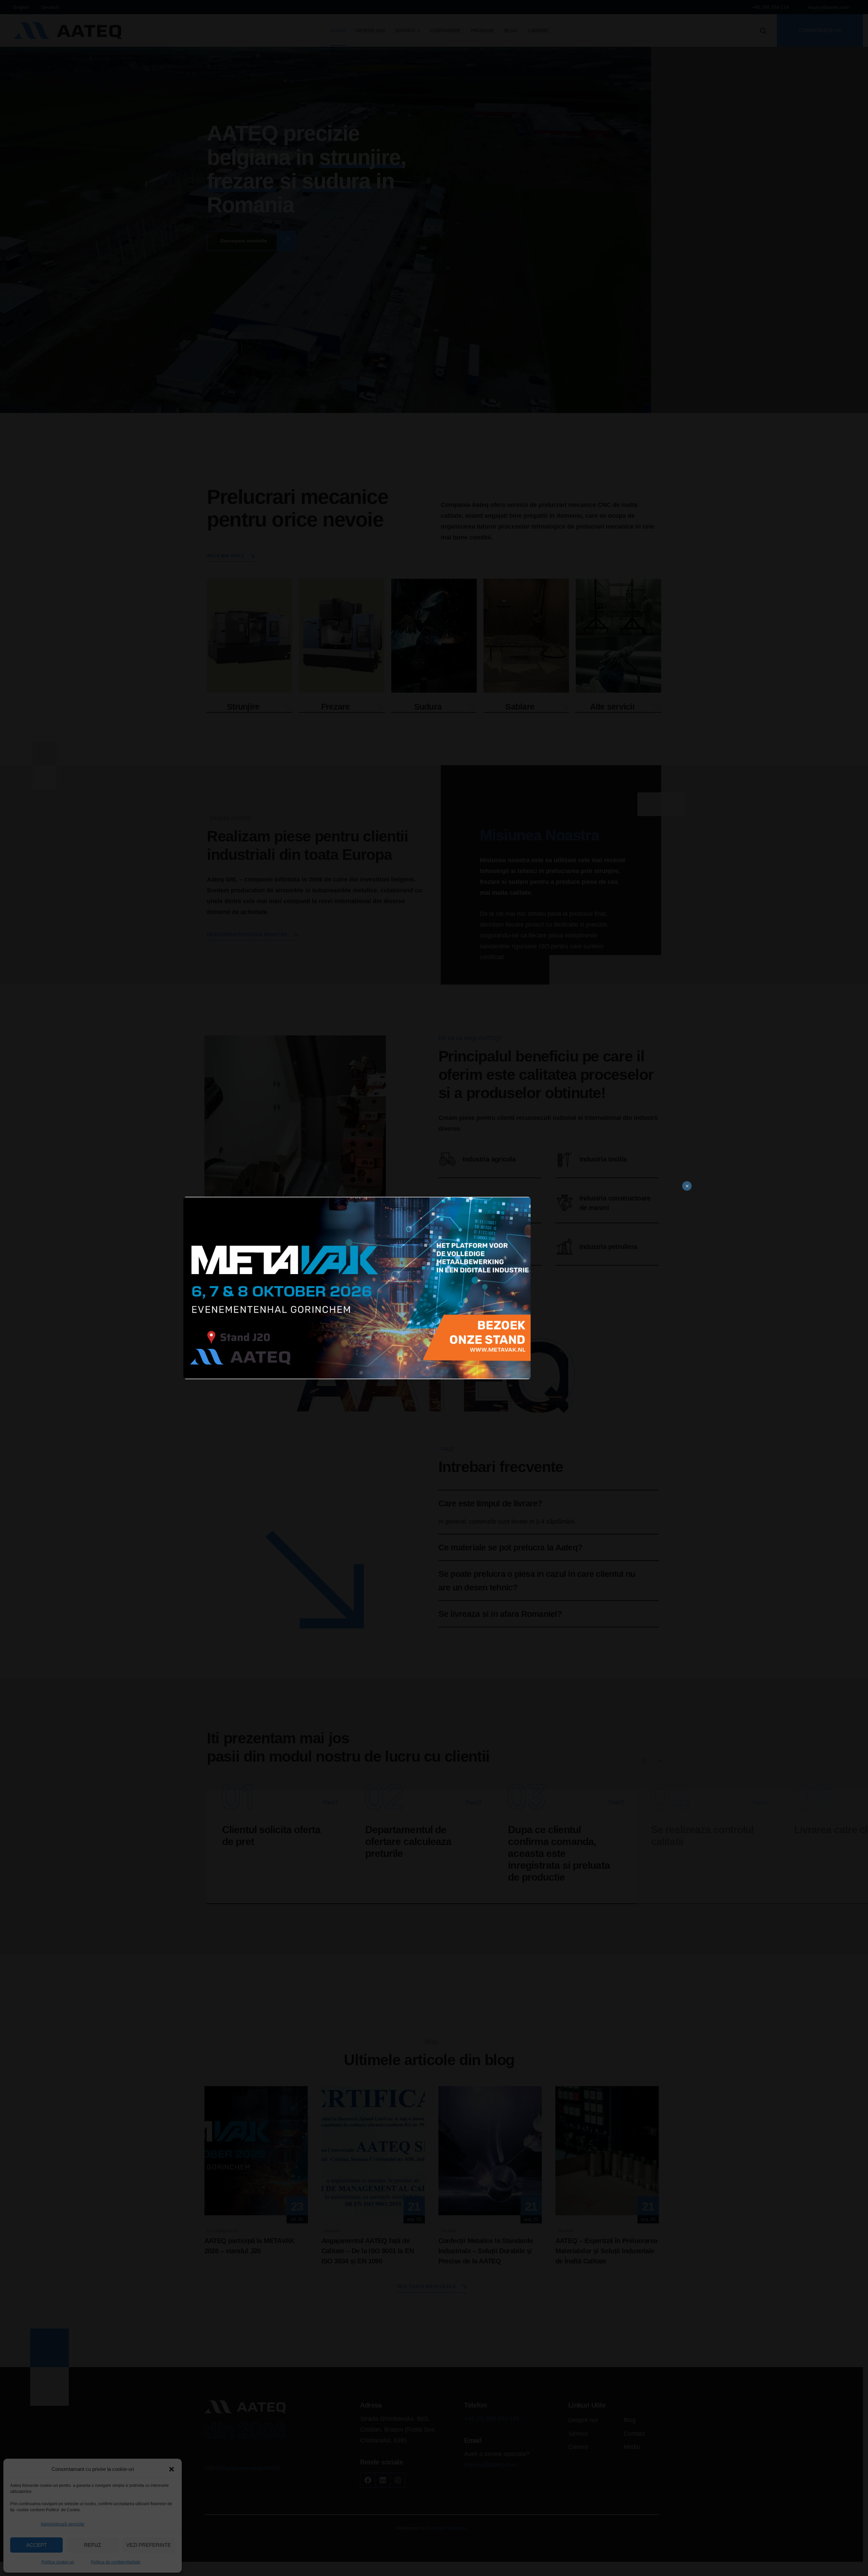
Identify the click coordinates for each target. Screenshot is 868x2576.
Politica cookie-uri (58, 2562)
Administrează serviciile (63, 2524)
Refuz (93, 2545)
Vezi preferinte (149, 2545)
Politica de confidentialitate (116, 2562)
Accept (36, 2545)
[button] (172, 2469)
